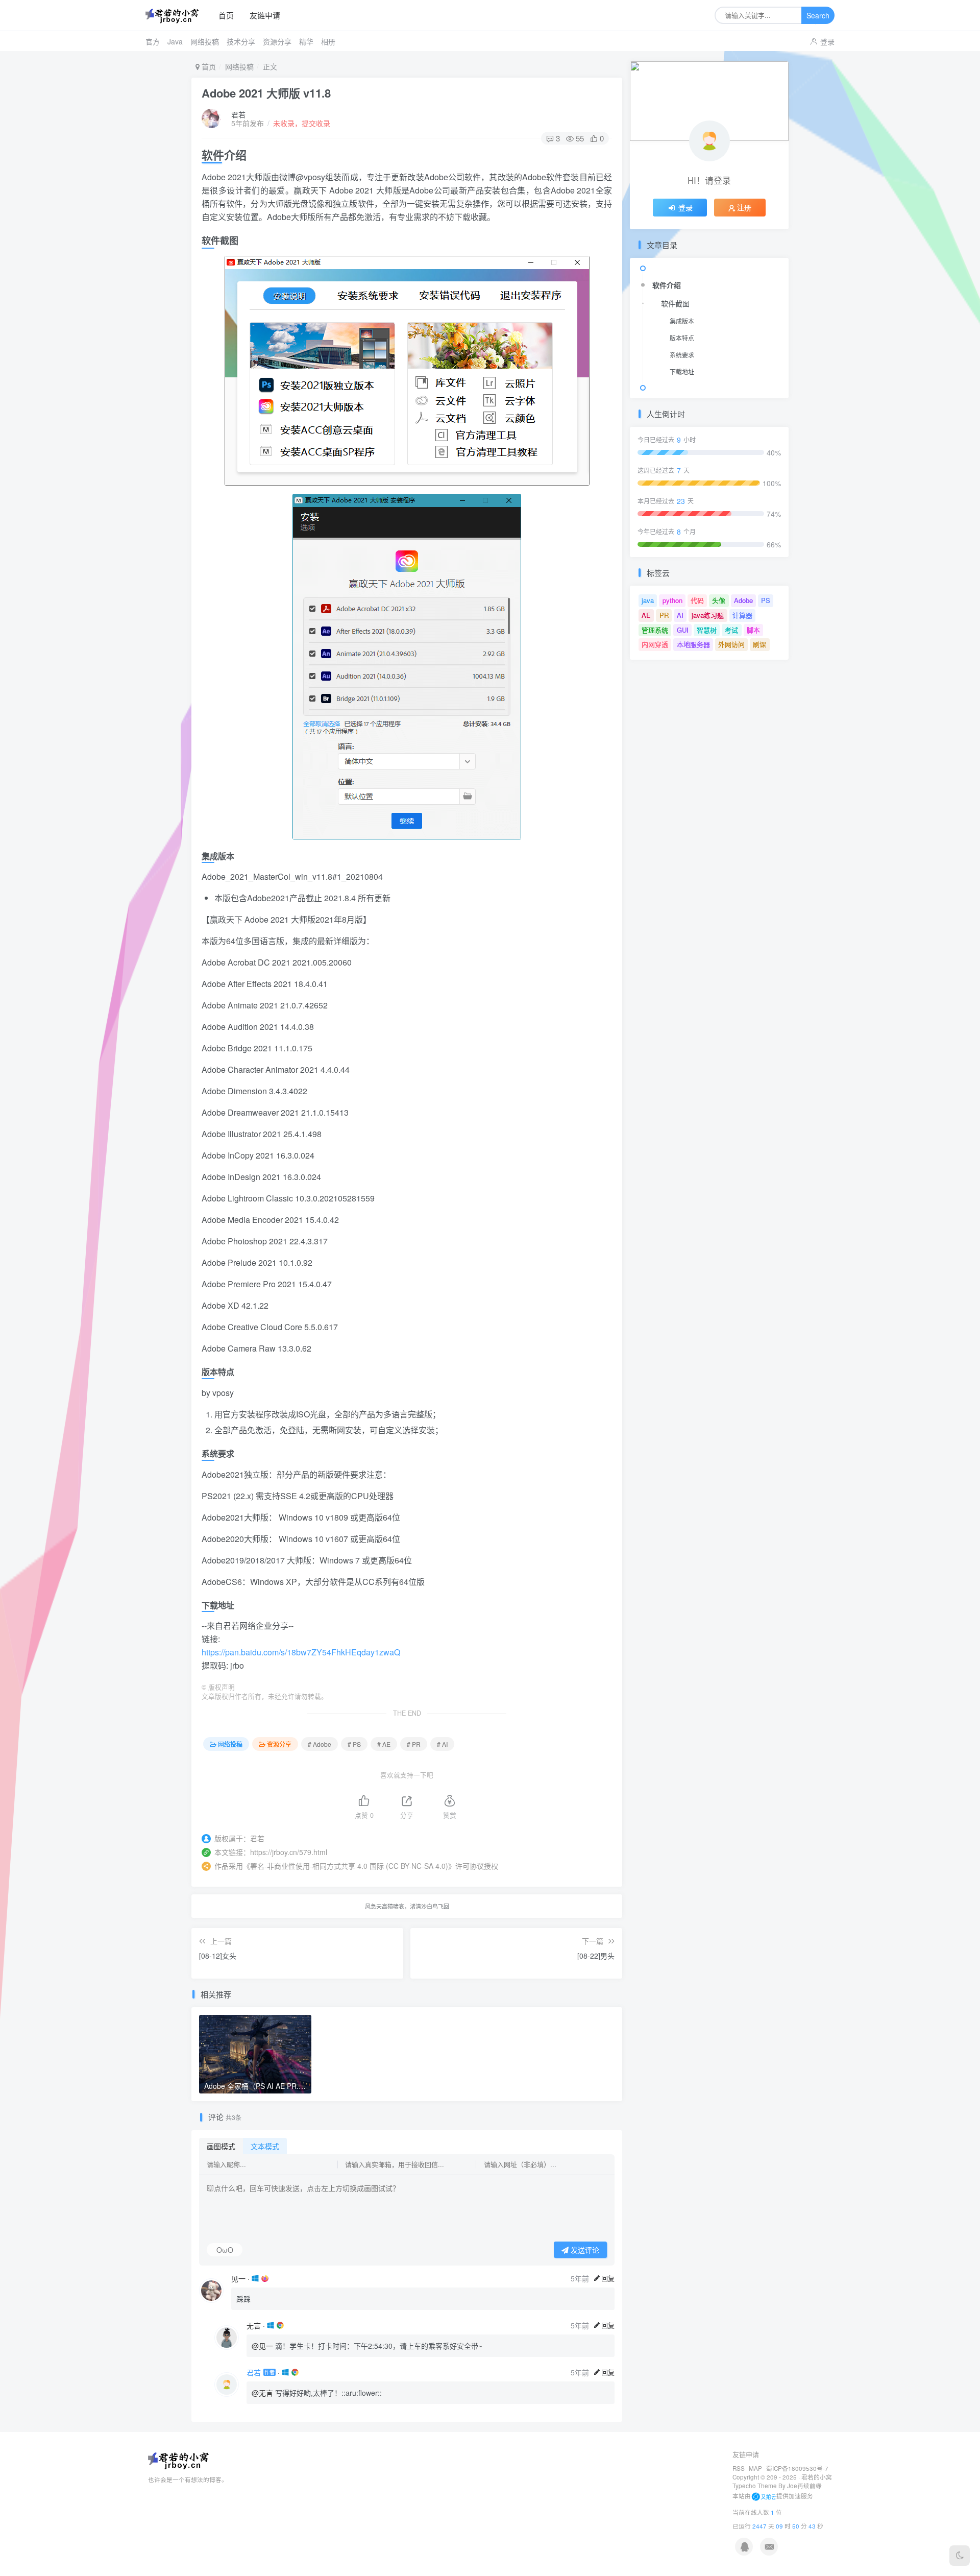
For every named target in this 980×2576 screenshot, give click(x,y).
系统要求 (682, 355)
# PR (414, 1744)
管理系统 (655, 630)
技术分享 (241, 41)
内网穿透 (655, 644)
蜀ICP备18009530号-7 (797, 2468)
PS (766, 600)
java (648, 600)
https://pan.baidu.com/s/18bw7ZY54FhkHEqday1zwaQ (301, 1652)
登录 (827, 41)
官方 (153, 41)
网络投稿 (205, 41)
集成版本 (682, 321)
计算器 (742, 615)
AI (680, 615)
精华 (306, 41)
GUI (683, 630)
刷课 (759, 644)
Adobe (743, 600)
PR (664, 615)
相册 (328, 41)
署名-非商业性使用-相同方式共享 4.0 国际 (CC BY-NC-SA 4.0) (349, 1866)
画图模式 (221, 2146)
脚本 (753, 630)
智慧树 (707, 630)
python (672, 600)
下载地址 (682, 371)
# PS (354, 1744)
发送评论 (584, 2250)
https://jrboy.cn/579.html (289, 1852)
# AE (384, 1744)
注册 (744, 207)
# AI (442, 1744)
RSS (739, 2468)
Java (175, 41)
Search (818, 15)
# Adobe (320, 1744)
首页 (226, 15)
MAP (755, 2468)
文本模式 (265, 2146)
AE (646, 615)
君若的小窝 (817, 2477)
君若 (238, 114)
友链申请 (265, 15)
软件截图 (675, 303)
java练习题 (708, 615)
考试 (731, 630)
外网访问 (731, 644)
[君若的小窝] (176, 16)
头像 (719, 600)
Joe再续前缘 (804, 2486)
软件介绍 (667, 285)
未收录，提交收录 (302, 123)
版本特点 (682, 338)
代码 (697, 600)
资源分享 (277, 41)
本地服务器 (693, 644)
